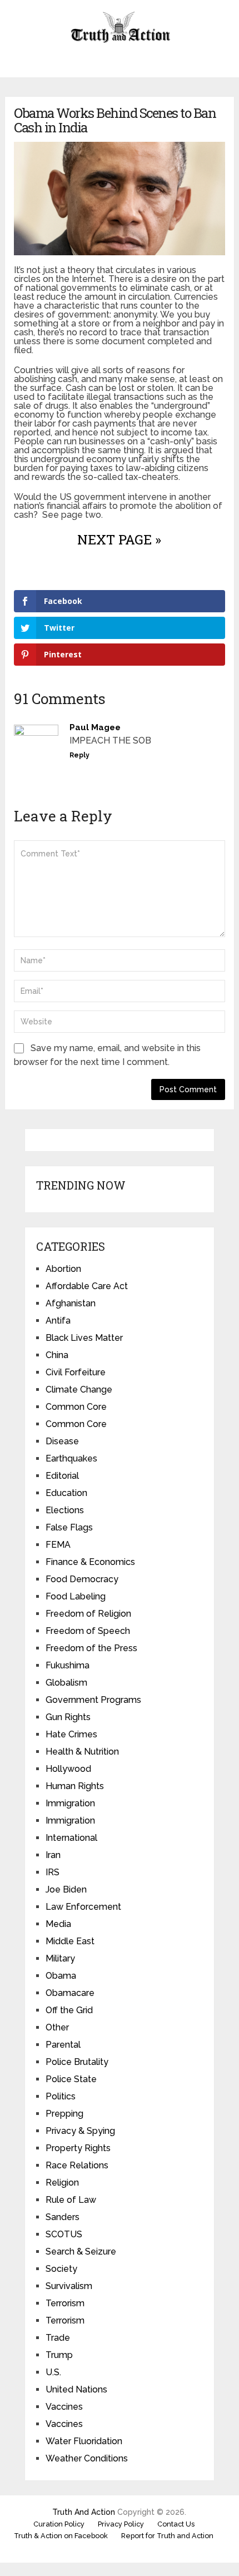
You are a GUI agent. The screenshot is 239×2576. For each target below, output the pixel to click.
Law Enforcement (83, 1907)
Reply (79, 755)
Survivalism (69, 2286)
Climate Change (79, 1389)
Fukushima (68, 1665)
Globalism (66, 1683)
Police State (71, 2079)
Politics (61, 2096)
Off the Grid (69, 2010)
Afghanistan (71, 1303)
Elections (65, 1510)
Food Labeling (76, 1596)
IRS (53, 1872)
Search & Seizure (81, 2251)
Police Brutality (77, 2062)
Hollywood (68, 1769)
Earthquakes (71, 1458)
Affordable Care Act (87, 1286)
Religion (62, 2183)
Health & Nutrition (82, 1752)
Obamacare (70, 1993)
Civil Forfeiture (76, 1372)
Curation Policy (59, 2524)
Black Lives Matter (84, 1338)
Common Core (76, 1407)
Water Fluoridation (84, 2441)
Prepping (64, 2114)
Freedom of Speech (88, 1631)
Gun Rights (68, 1717)
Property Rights (78, 2148)
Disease (62, 1441)
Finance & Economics (90, 1562)
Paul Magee (95, 727)
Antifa (58, 1321)
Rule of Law (71, 2200)
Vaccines (64, 2407)
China (57, 1355)
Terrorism (65, 2303)
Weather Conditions (87, 2458)
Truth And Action (84, 2512)
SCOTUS (64, 2234)
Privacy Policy (121, 2524)
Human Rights (75, 1786)
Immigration (70, 1803)
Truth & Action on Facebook (61, 2536)
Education (66, 1493)
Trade (58, 2338)
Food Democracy (82, 1579)
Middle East (70, 1941)
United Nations (76, 2389)
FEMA (58, 1545)
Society (61, 2269)
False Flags (69, 1527)
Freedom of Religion (88, 1614)
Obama (61, 1976)
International (71, 1838)
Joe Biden (66, 1889)
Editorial (62, 1476)
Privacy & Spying (80, 2131)
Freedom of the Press (91, 1648)
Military (60, 1958)
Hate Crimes (71, 1734)
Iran (53, 1855)
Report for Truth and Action (167, 2536)
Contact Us (176, 2524)
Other (57, 2027)
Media (58, 1924)
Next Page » (119, 539)
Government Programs (93, 1700)
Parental (63, 2045)
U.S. (53, 2372)
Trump (59, 2355)
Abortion (63, 1269)
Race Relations (77, 2165)
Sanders (63, 2217)
